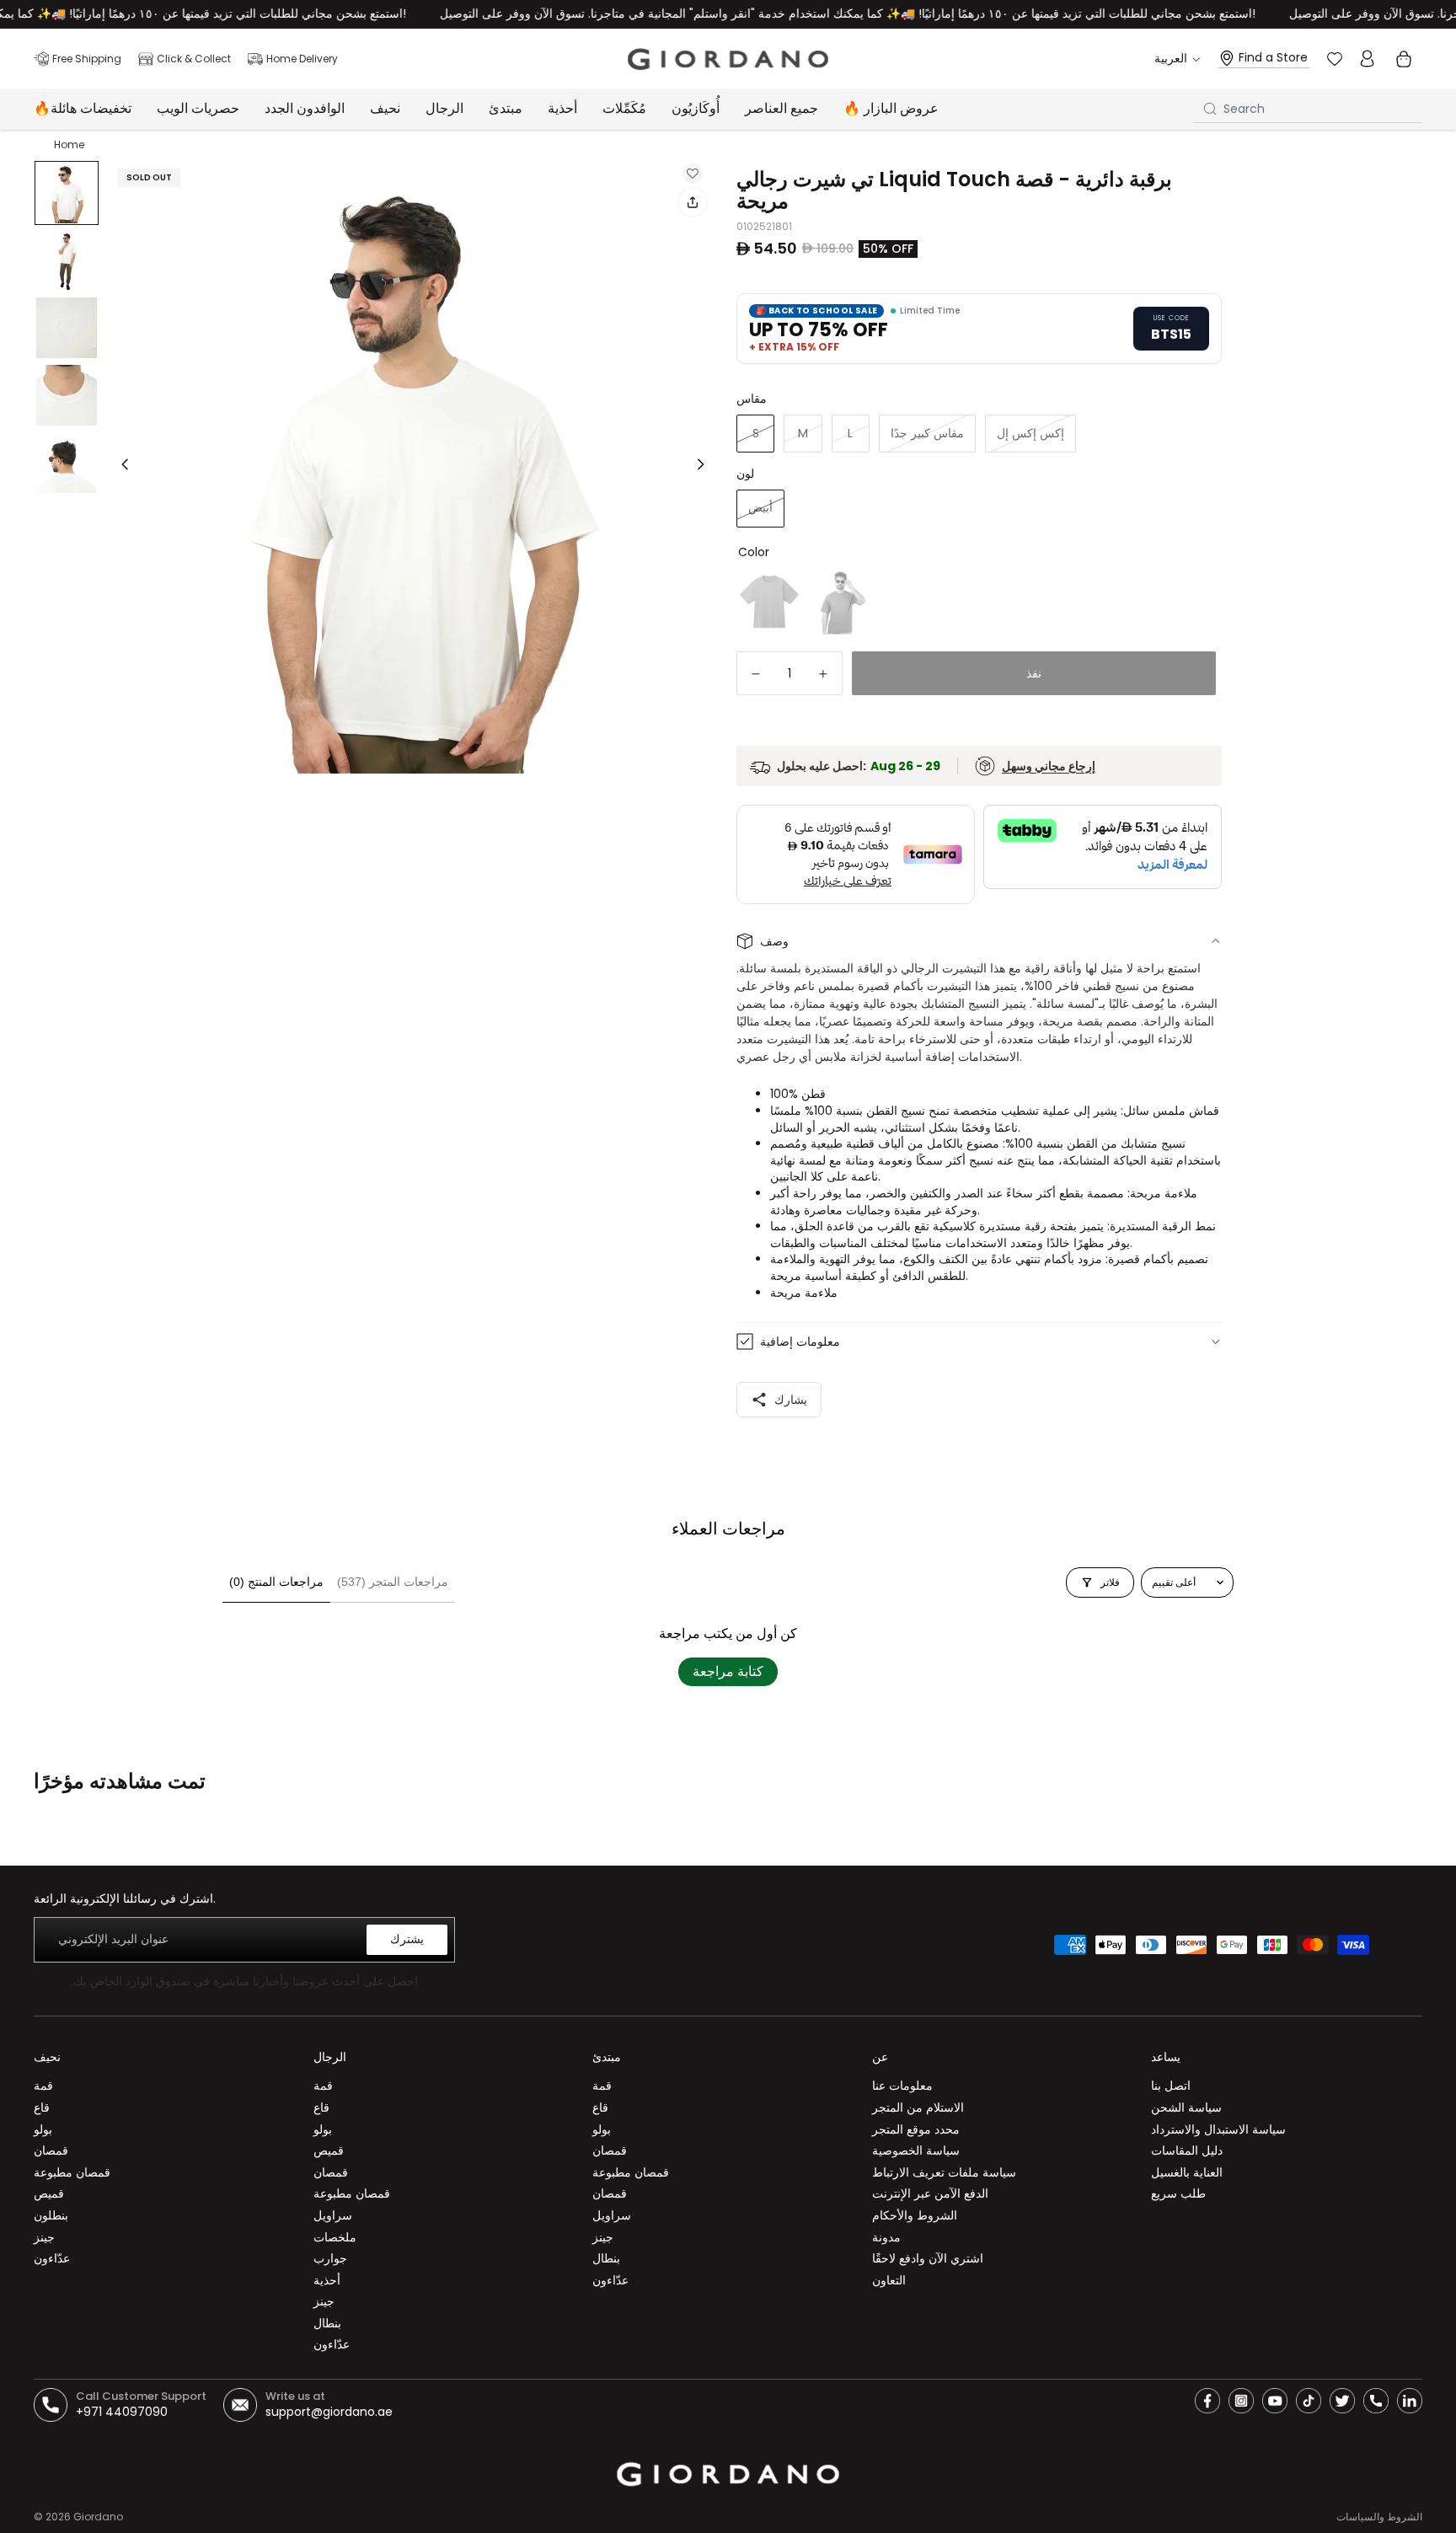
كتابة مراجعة (728, 1671)
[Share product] (693, 202)
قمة (43, 2086)
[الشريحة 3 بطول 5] (67, 328)
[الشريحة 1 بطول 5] (67, 193)
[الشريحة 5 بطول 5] (67, 463)
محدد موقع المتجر (916, 2129)
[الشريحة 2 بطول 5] (67, 260)
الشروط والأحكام (915, 2215)
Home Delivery (302, 59)
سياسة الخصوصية (916, 2150)
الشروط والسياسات (1379, 2517)
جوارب (330, 2258)
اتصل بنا (1171, 2086)
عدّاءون (52, 2258)
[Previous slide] (120, 467)
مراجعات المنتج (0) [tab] (276, 1582)
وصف (774, 941)
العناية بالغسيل (1187, 2172)
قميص (49, 2193)
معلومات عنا (902, 2086)
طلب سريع (1178, 2193)
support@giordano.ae (329, 2412)
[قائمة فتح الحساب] (1367, 59)
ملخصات (335, 2237)
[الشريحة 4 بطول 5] (67, 395)
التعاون (889, 2280)
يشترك (407, 1939)
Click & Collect (194, 59)
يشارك (791, 1400)
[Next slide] (706, 467)
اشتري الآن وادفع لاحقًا (928, 2258)
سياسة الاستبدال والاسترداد (1218, 2129)
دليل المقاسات (1187, 2150)
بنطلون (51, 2215)
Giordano (98, 2517)
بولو (43, 2129)
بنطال (327, 2323)
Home (69, 145)
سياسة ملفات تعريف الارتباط (944, 2172)
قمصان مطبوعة (72, 2172)
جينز (44, 2237)
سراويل (333, 2215)
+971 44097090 (122, 2412)
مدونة (886, 2237)
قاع (42, 2107)
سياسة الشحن (1186, 2107)
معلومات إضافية (800, 1341)
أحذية (327, 2280)
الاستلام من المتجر (918, 2107)
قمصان (51, 2150)
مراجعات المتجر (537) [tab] (393, 1582)
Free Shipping (87, 59)
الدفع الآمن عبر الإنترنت (930, 2193)
